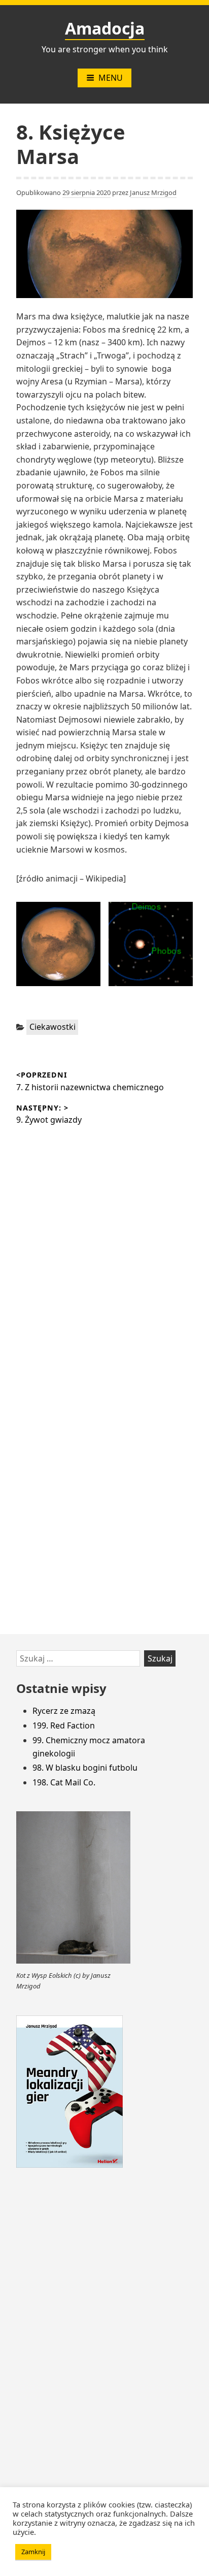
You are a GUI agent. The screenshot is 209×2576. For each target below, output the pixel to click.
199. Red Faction (64, 1725)
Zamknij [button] (33, 2552)
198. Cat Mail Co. (64, 1782)
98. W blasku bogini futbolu (85, 1768)
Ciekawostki (53, 1027)
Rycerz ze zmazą (64, 1711)
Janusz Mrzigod (153, 192)
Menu (111, 78)
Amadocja (105, 28)
